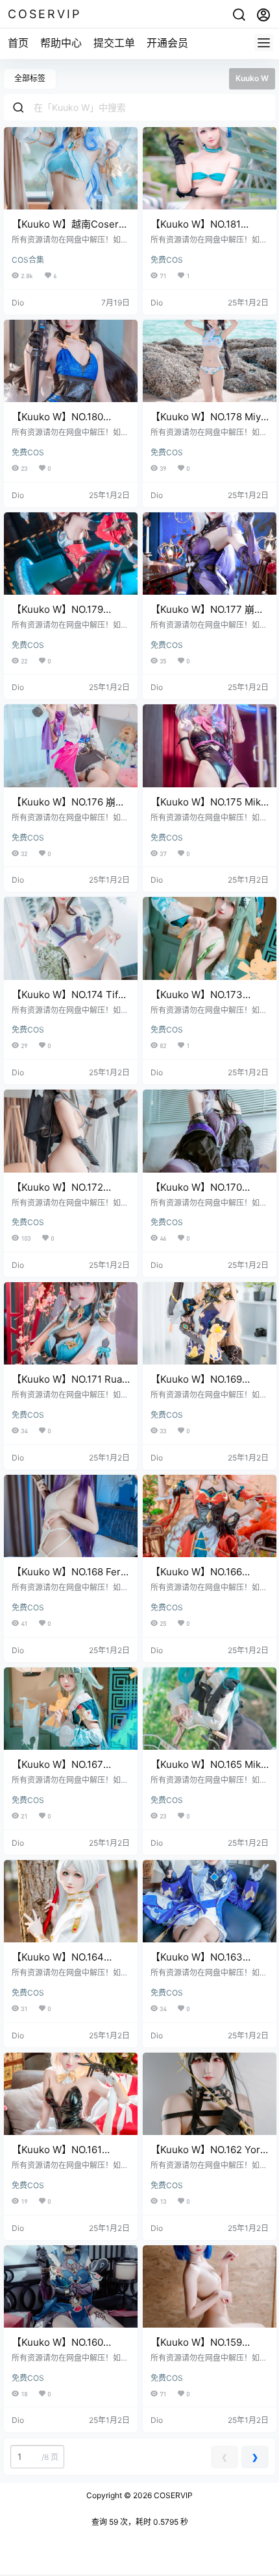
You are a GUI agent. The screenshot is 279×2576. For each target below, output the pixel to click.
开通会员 (167, 43)
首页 (18, 43)
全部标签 (30, 78)
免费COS (167, 260)
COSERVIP (172, 2495)
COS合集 (28, 260)
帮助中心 (61, 43)
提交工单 (114, 43)
